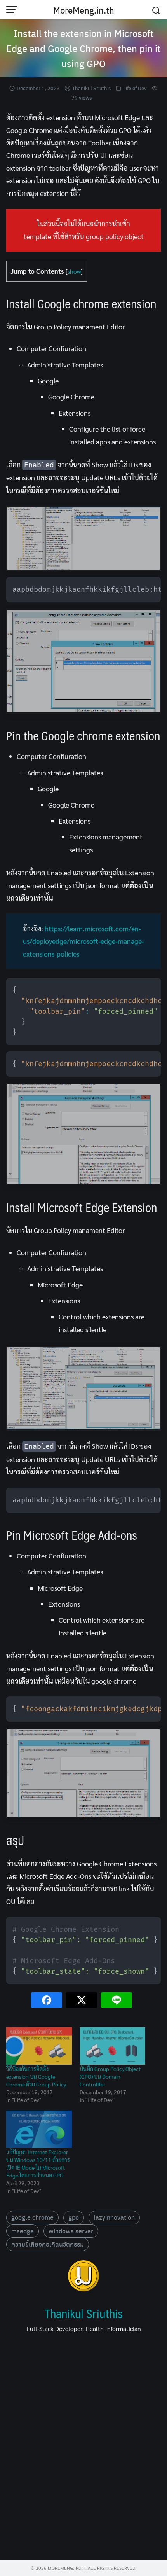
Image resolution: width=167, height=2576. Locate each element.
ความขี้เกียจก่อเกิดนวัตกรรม (48, 2244)
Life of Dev (135, 88)
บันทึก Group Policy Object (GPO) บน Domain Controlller (110, 2076)
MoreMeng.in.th (84, 10)
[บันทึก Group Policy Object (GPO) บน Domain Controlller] (112, 2046)
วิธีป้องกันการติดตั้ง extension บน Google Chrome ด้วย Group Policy (36, 2076)
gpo (74, 2217)
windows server (71, 2231)
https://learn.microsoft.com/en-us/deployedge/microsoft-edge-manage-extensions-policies (83, 941)
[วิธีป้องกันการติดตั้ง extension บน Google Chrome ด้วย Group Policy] (39, 2046)
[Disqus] (83, 2449)
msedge (23, 2231)
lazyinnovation (114, 2217)
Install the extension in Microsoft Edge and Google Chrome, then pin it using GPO (83, 48)
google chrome (32, 2217)
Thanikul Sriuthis (91, 88)
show (74, 271)
